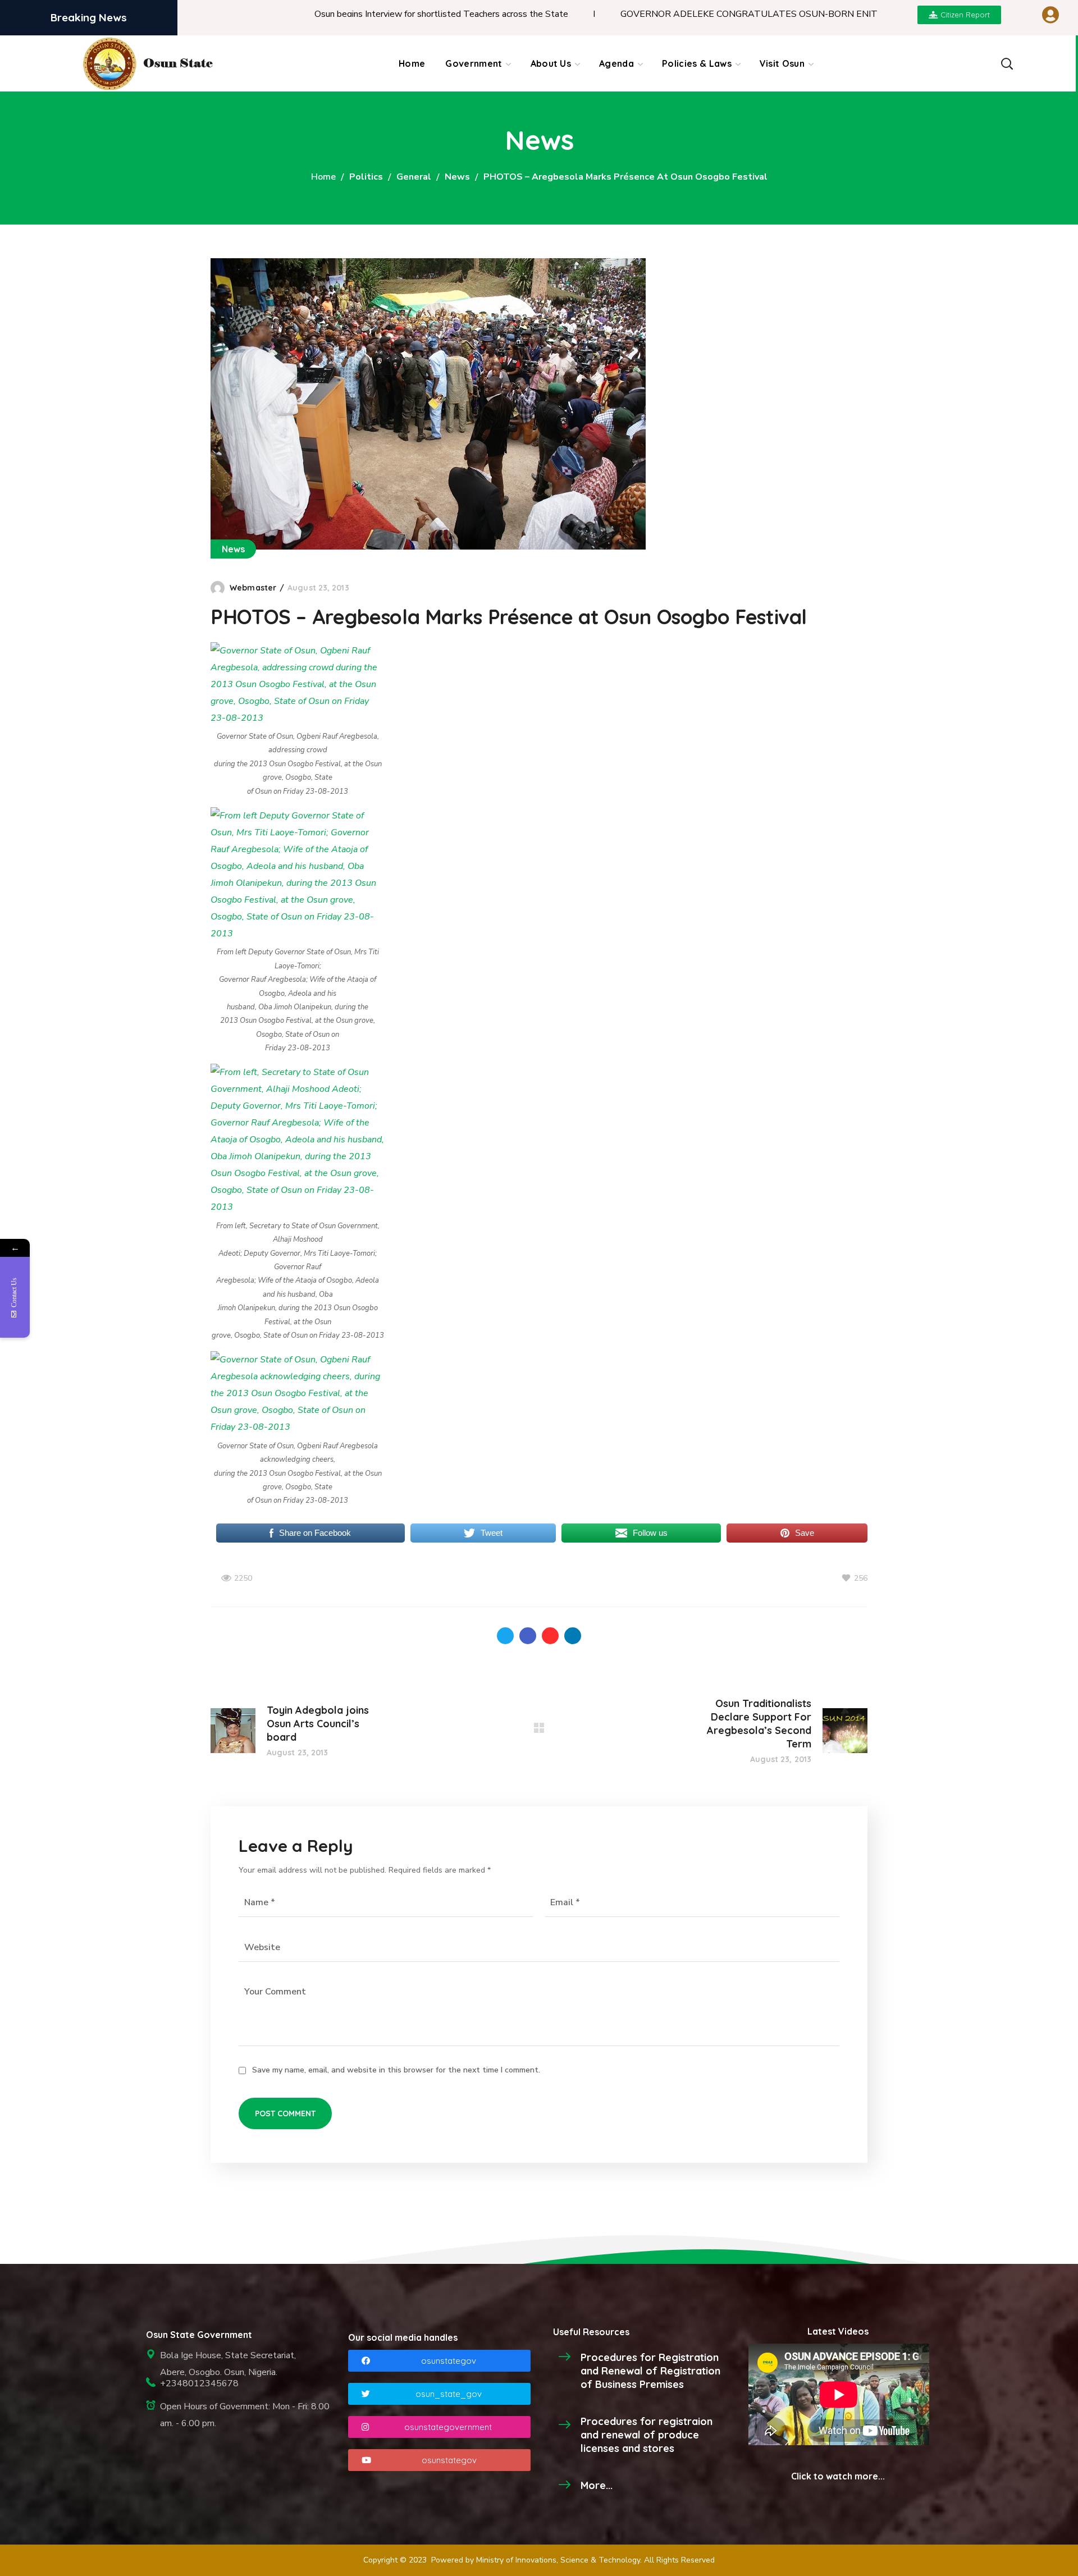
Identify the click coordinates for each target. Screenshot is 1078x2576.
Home (323, 177)
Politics (366, 177)
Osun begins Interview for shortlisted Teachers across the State (359, 14)
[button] (1006, 63)
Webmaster (253, 588)
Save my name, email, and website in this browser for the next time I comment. (396, 2070)
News (457, 177)
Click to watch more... (838, 2476)
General (414, 177)
